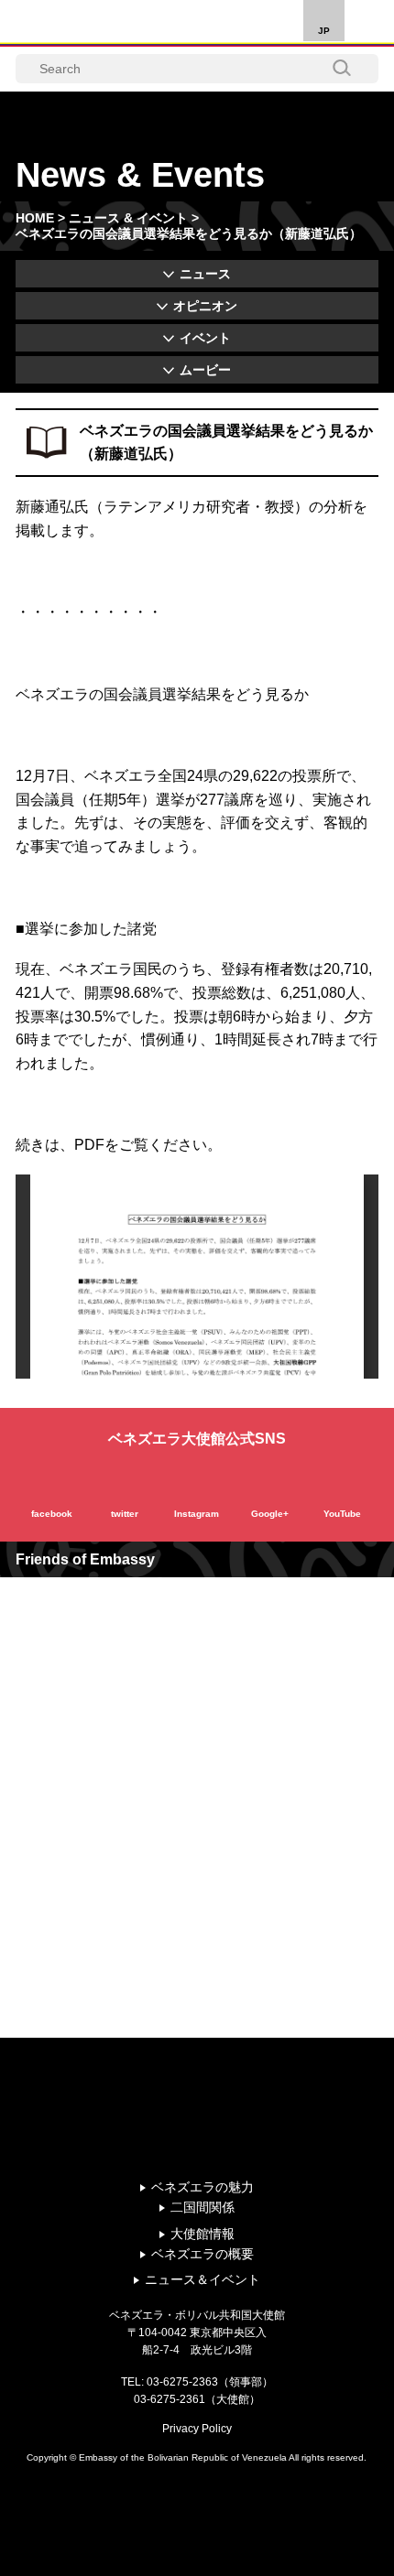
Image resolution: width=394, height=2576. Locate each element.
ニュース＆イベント (202, 2279)
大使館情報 (202, 2234)
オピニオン (205, 306)
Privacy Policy (197, 2429)
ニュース (205, 274)
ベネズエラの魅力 (202, 2187)
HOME (35, 218)
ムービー (205, 370)
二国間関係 (202, 2207)
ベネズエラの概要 (202, 2254)
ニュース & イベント (128, 218)
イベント (205, 338)
